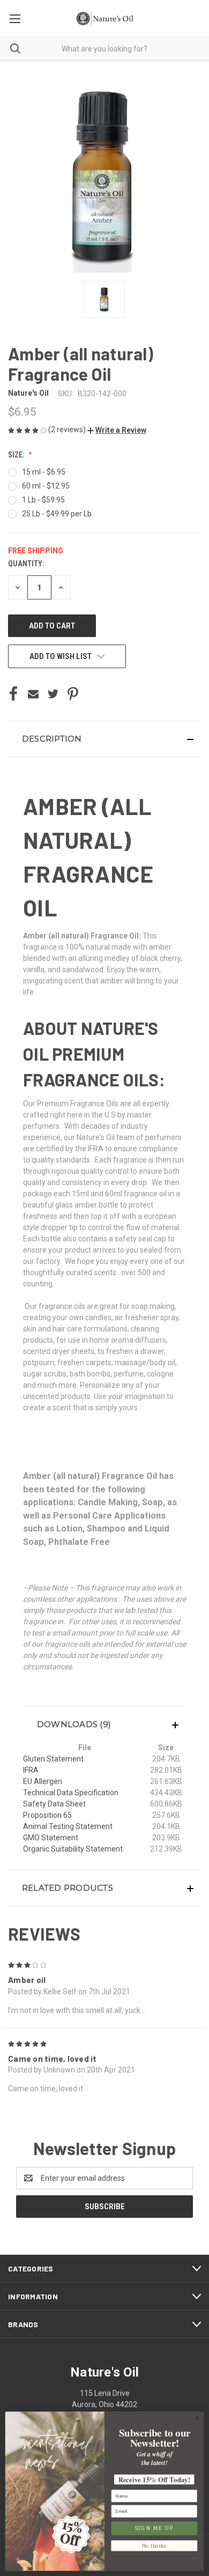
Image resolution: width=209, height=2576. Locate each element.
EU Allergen (43, 1781)
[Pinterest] (73, 694)
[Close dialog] (197, 2418)
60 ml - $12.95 (46, 486)
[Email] (33, 694)
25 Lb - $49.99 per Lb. (58, 514)
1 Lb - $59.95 (43, 500)
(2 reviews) (68, 430)
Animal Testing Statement (68, 1826)
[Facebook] (13, 694)
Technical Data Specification (71, 1793)
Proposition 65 (47, 1815)
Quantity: (26, 564)
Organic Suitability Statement (73, 1849)
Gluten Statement (53, 1759)
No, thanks (154, 2546)
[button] (117, 430)
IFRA (31, 1770)
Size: (17, 455)
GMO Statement (51, 1838)
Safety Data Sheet (54, 1804)
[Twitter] (53, 694)
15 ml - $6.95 (44, 472)
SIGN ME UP (154, 2528)
